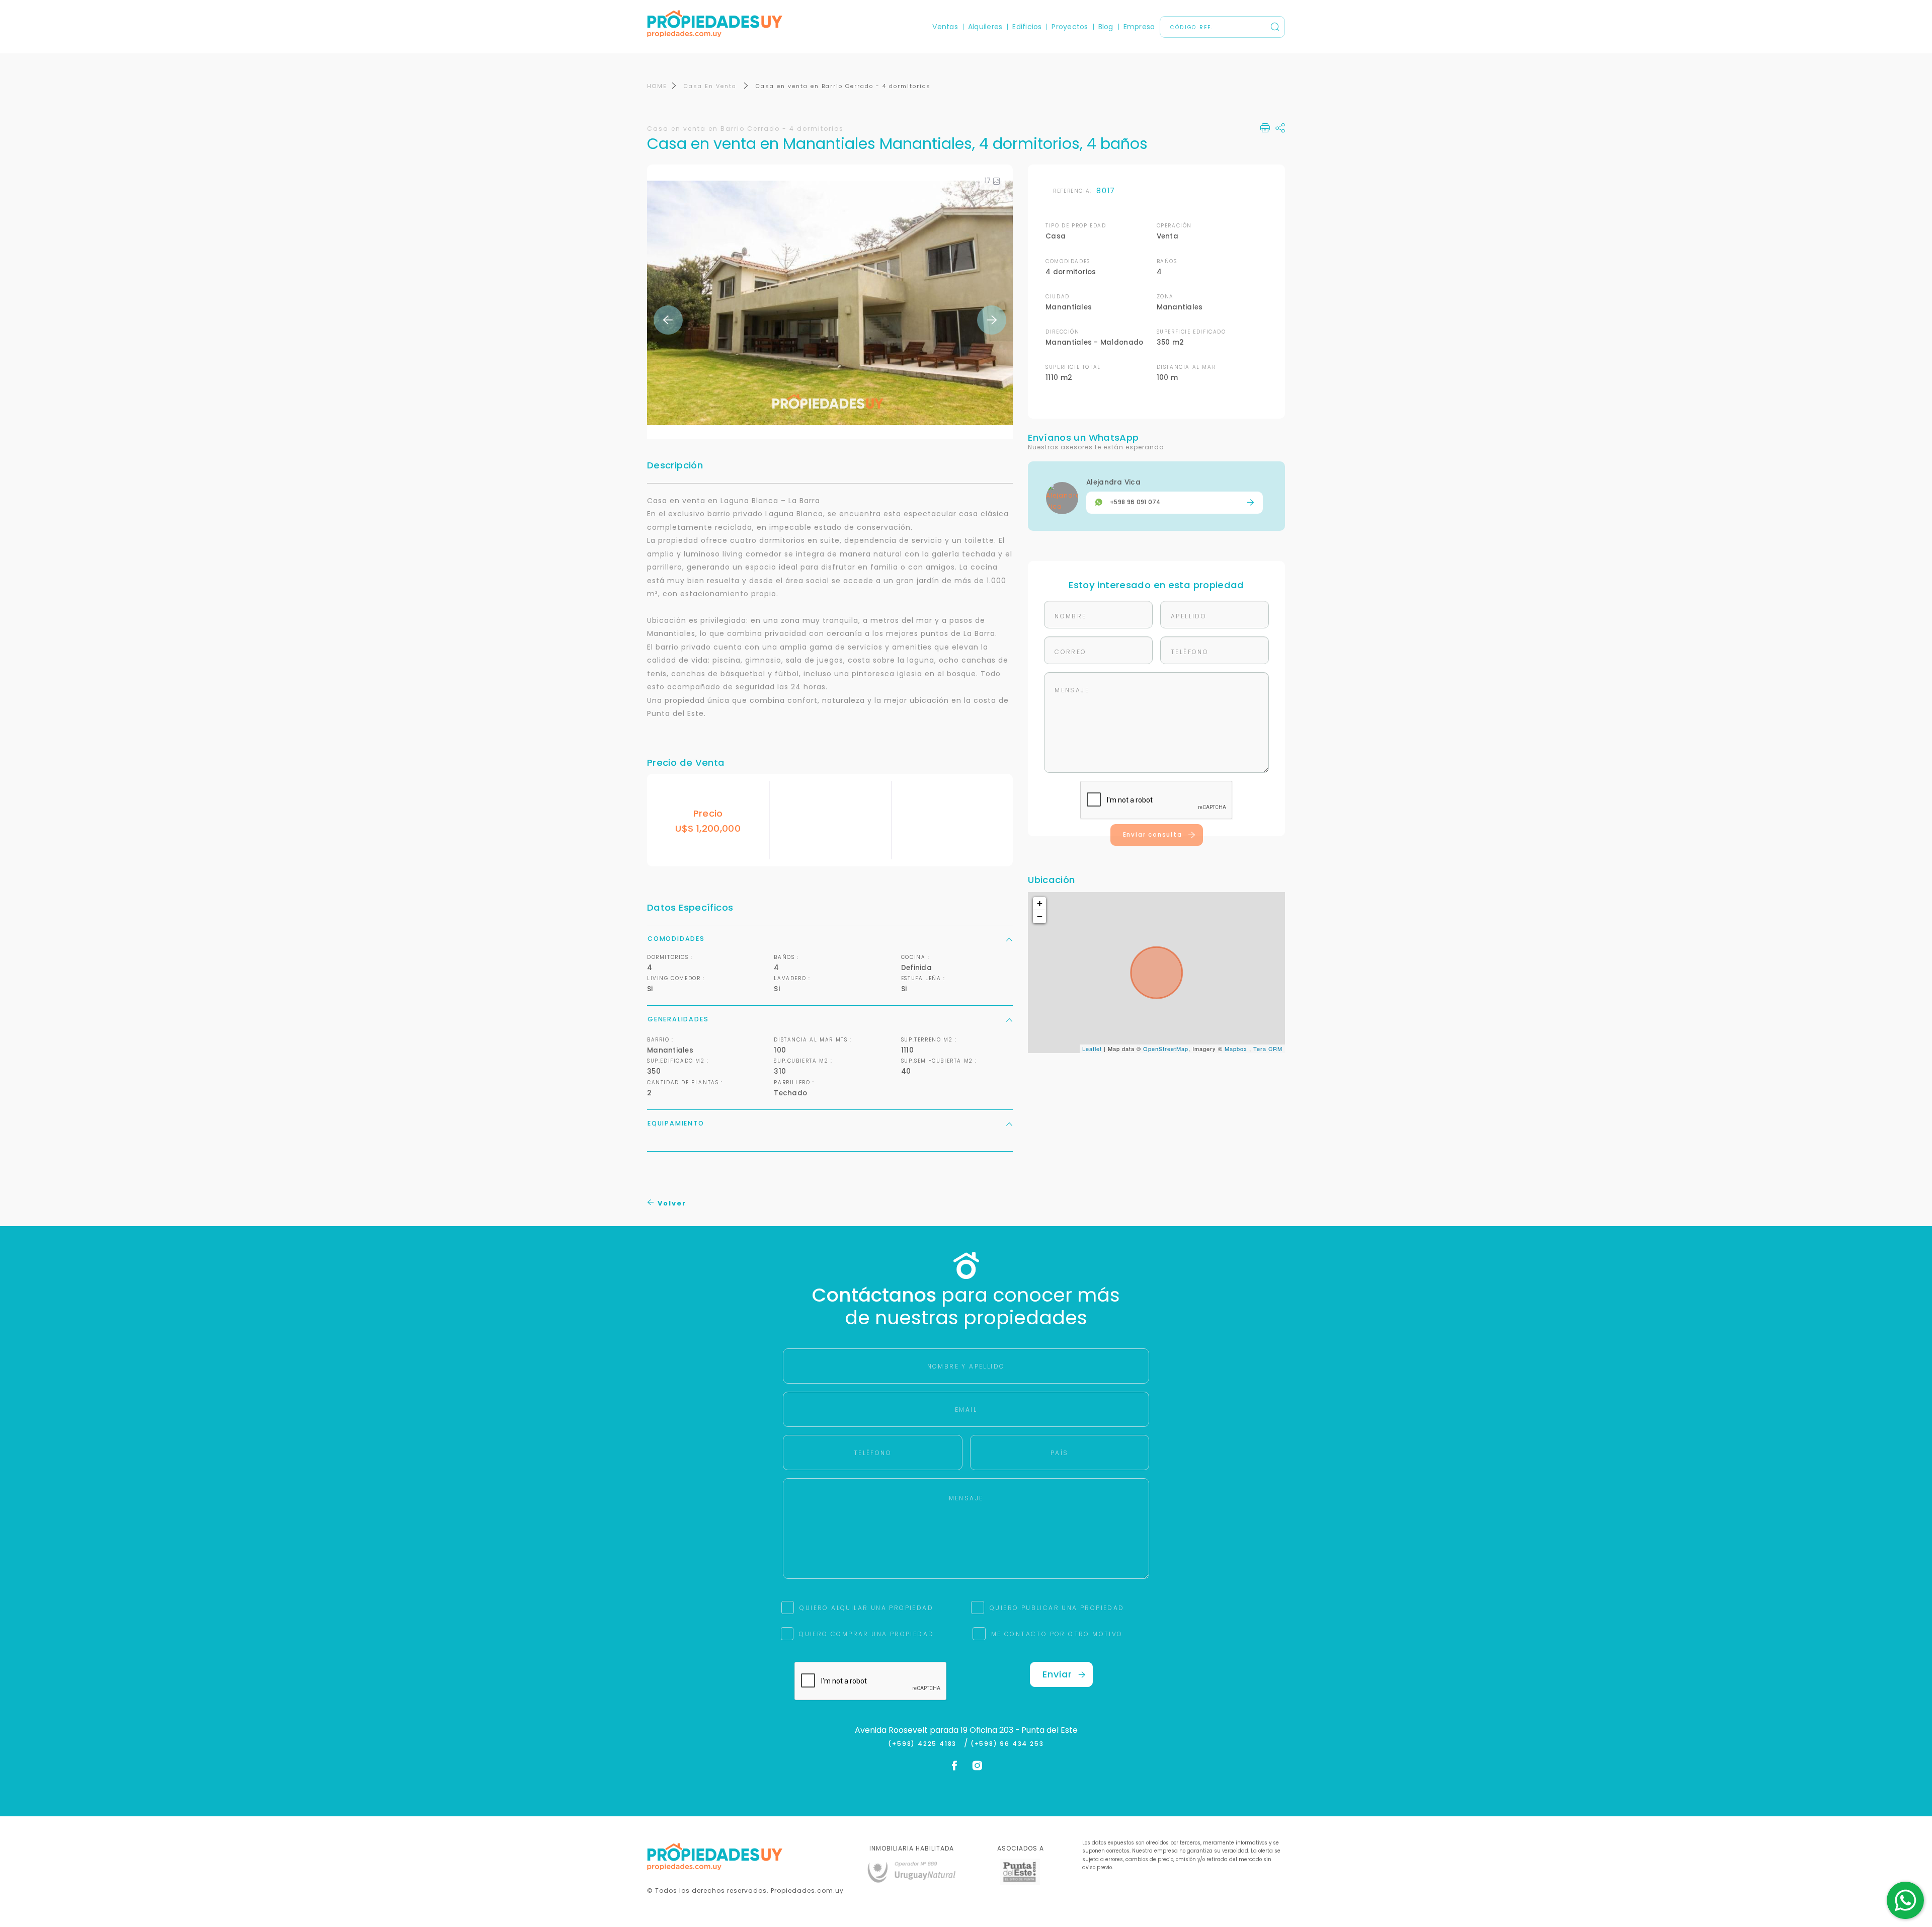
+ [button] (1040, 903)
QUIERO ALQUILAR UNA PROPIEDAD (866, 1608)
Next (992, 320)
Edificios (1027, 27)
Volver (671, 1203)
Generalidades (678, 1019)
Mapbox (1236, 1049)
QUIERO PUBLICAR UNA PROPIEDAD (1057, 1608)
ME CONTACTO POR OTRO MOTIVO (1057, 1634)
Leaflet (1092, 1049)
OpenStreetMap (1166, 1049)
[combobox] (879, 964)
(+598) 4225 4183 (924, 1744)
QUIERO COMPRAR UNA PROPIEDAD (866, 1634)
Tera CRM (1268, 1049)
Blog (1106, 27)
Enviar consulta (1153, 835)
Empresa (1139, 27)
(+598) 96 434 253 (1007, 1744)
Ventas (945, 27)
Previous (668, 320)
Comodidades (676, 939)
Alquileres (985, 27)
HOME (657, 86)
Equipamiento (676, 1123)
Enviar (1057, 1674)
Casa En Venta (711, 86)
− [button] (1040, 916)
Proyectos (1070, 27)
